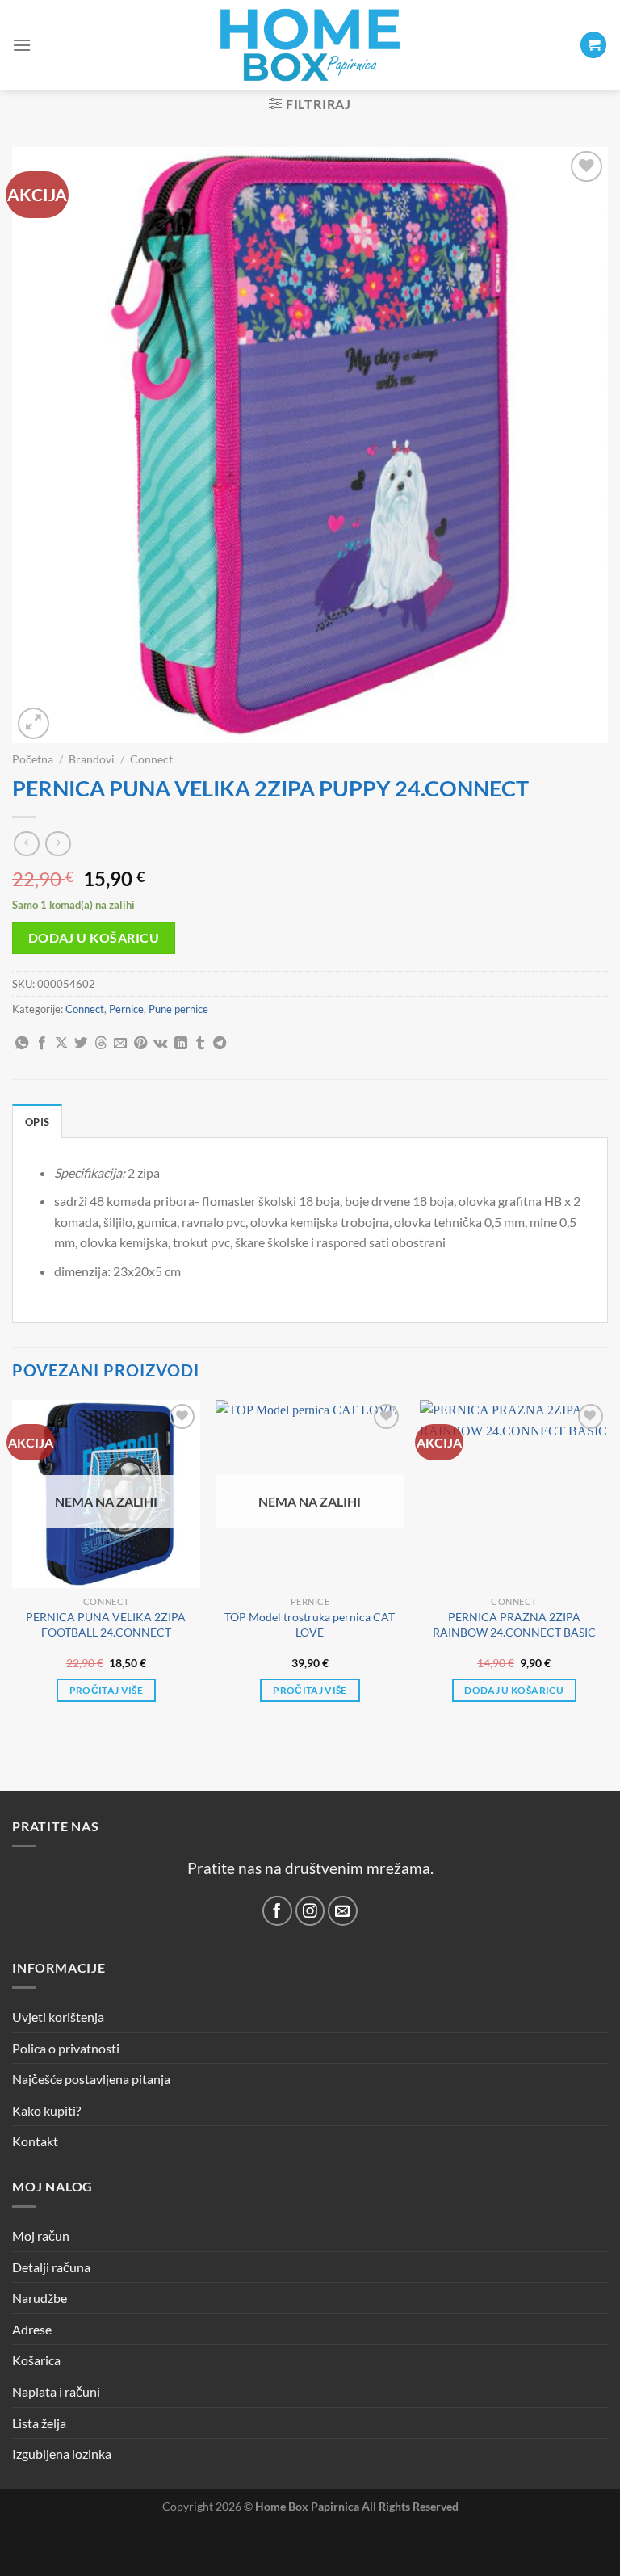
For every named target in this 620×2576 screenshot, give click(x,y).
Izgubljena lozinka (62, 2454)
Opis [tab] (37, 1122)
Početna (33, 759)
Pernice (126, 1009)
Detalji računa (51, 2267)
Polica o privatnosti (66, 2048)
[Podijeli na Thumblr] (200, 1044)
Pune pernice (178, 1009)
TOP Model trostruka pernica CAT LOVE (310, 1624)
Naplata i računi (56, 2391)
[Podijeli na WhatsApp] (22, 1044)
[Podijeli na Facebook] (42, 1044)
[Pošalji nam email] (343, 1911)
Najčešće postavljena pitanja (91, 2079)
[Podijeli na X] (61, 1044)
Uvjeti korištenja (58, 2017)
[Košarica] (593, 45)
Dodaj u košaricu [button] (514, 1690)
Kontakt (35, 2141)
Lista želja (39, 2423)
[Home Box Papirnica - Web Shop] (310, 45)
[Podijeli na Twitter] (81, 1044)
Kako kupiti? (46, 2110)
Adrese (32, 2329)
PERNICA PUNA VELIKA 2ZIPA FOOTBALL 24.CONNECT (106, 1624)
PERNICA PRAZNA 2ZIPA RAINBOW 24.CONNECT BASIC (514, 1624)
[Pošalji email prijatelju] (120, 1044)
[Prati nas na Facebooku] (277, 1911)
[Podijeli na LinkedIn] (181, 1044)
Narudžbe (40, 2298)
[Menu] (22, 45)
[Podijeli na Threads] (101, 1044)
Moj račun (41, 2236)
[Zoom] (34, 723)
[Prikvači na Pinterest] (140, 1044)
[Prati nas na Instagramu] (310, 1911)
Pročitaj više (107, 1690)
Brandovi (92, 759)
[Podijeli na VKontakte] (160, 1044)
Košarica (36, 2360)
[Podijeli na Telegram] (220, 1044)
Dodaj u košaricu (94, 938)
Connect (151, 759)
